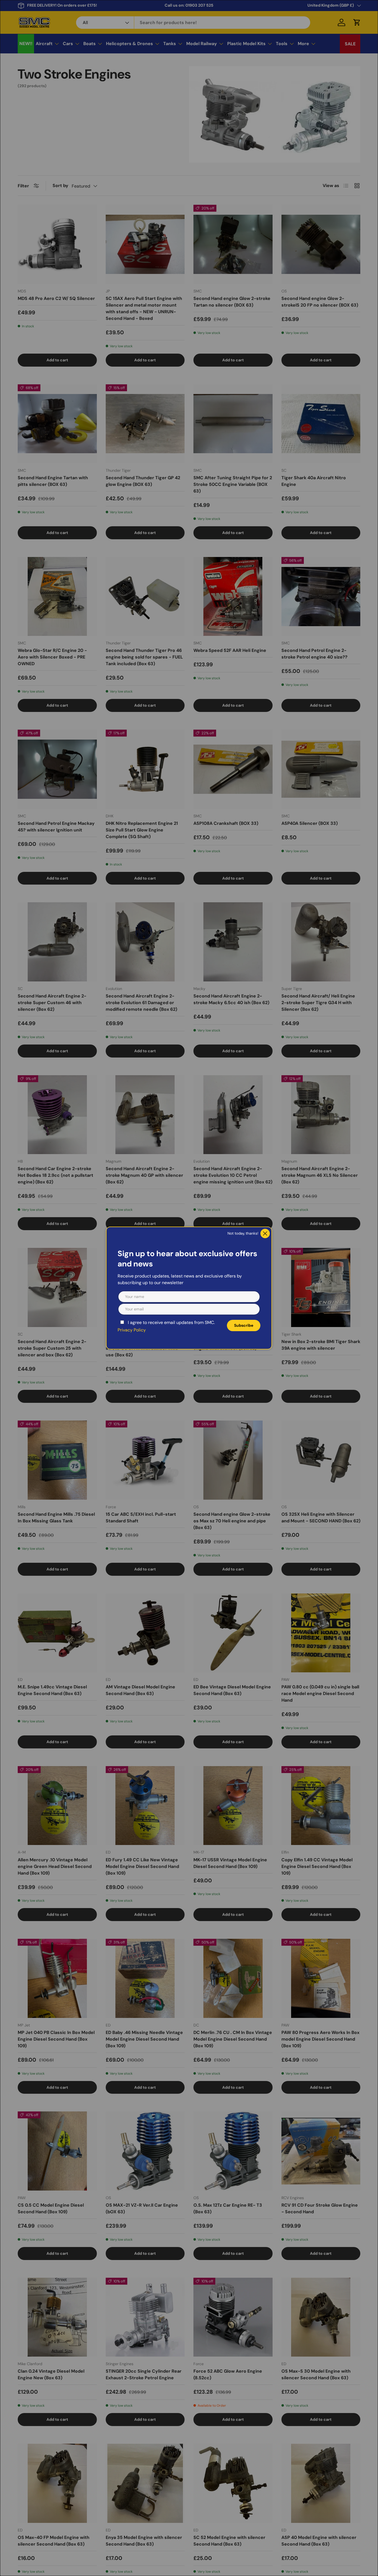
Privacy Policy (132, 1330)
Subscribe (244, 1325)
